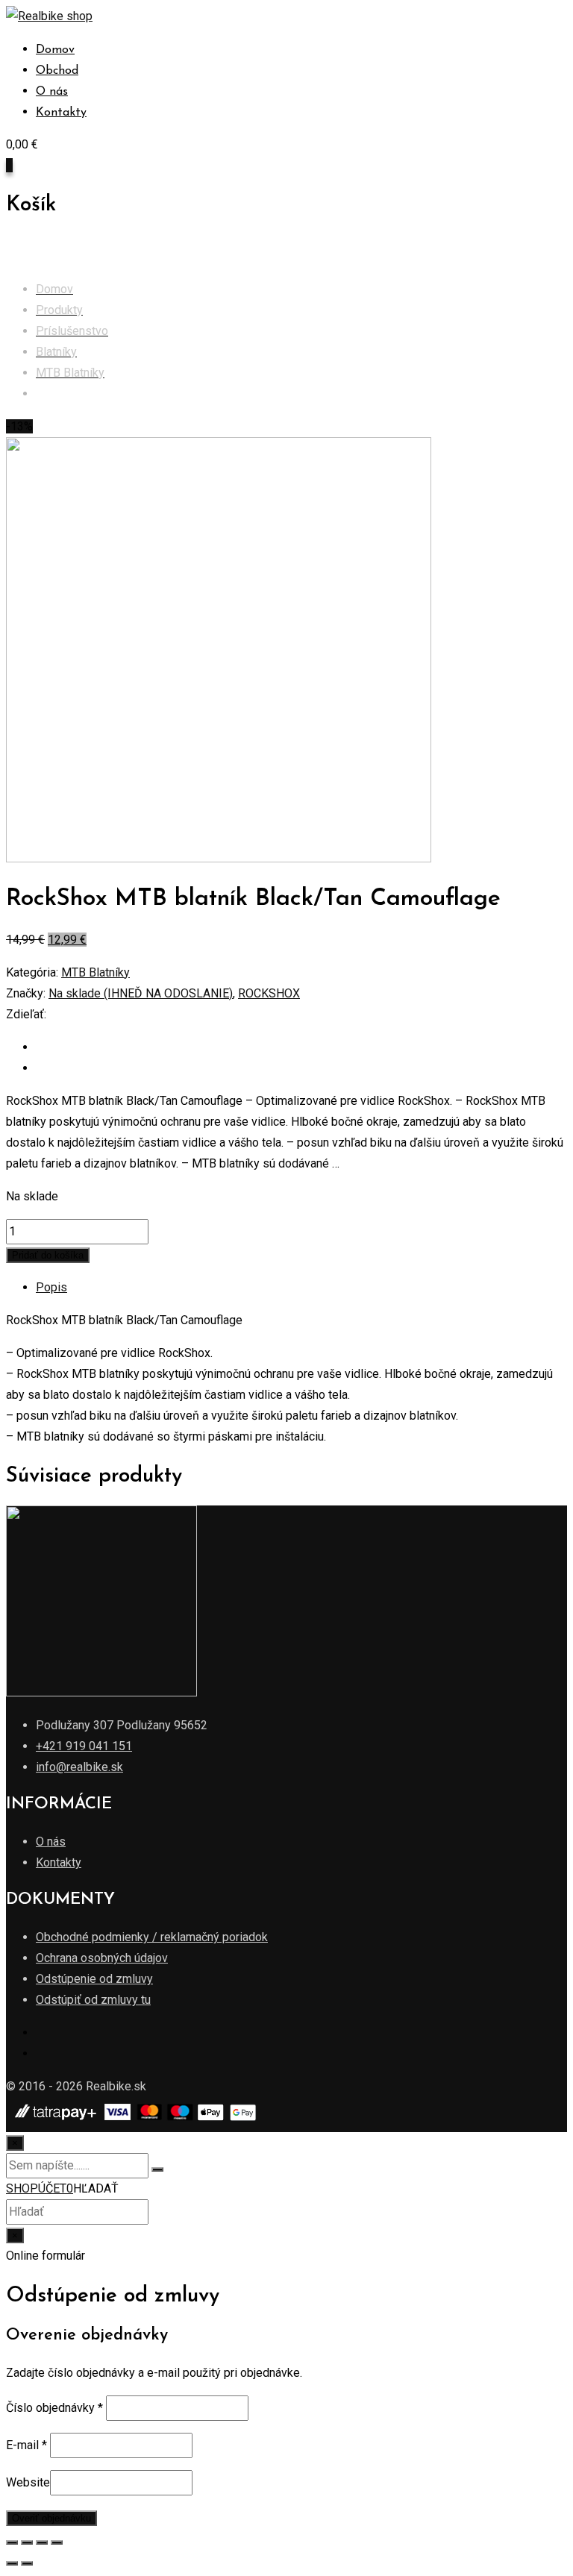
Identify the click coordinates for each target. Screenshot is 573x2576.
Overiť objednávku (51, 2518)
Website (28, 2482)
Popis (51, 1287)
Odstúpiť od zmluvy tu (93, 2000)
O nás (52, 92)
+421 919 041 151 (84, 1746)
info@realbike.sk (79, 1767)
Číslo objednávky (54, 2408)
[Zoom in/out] (57, 2542)
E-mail (26, 2445)
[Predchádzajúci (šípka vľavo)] (12, 2563)
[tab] (301, 1288)
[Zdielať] (27, 2542)
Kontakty (61, 113)
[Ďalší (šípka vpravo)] (27, 2563)
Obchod (57, 71)
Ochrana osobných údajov (102, 1958)
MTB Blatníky (95, 972)
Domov (55, 50)
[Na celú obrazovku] (42, 2542)
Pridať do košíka (48, 1255)
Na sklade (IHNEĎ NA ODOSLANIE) (141, 993)
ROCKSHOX (269, 993)
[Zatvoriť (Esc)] (12, 2542)
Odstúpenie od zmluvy (94, 1979)
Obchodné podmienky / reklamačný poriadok (152, 1937)
